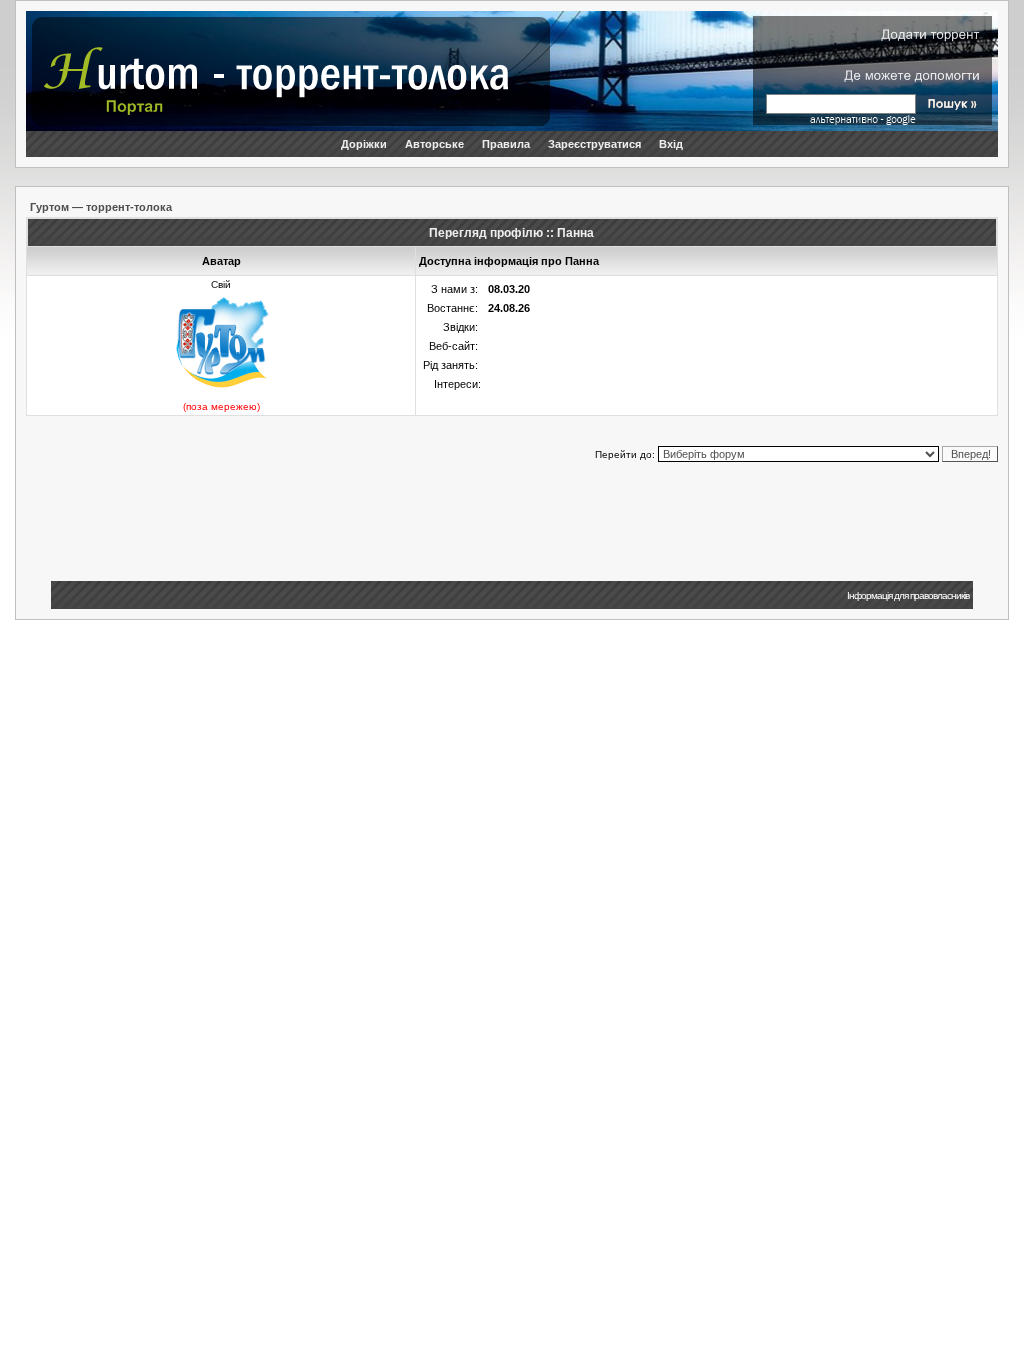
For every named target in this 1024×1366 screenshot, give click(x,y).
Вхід (671, 144)
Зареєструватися (594, 144)
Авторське (434, 144)
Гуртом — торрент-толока (101, 207)
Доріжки (364, 144)
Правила (506, 144)
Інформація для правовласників (908, 595)
